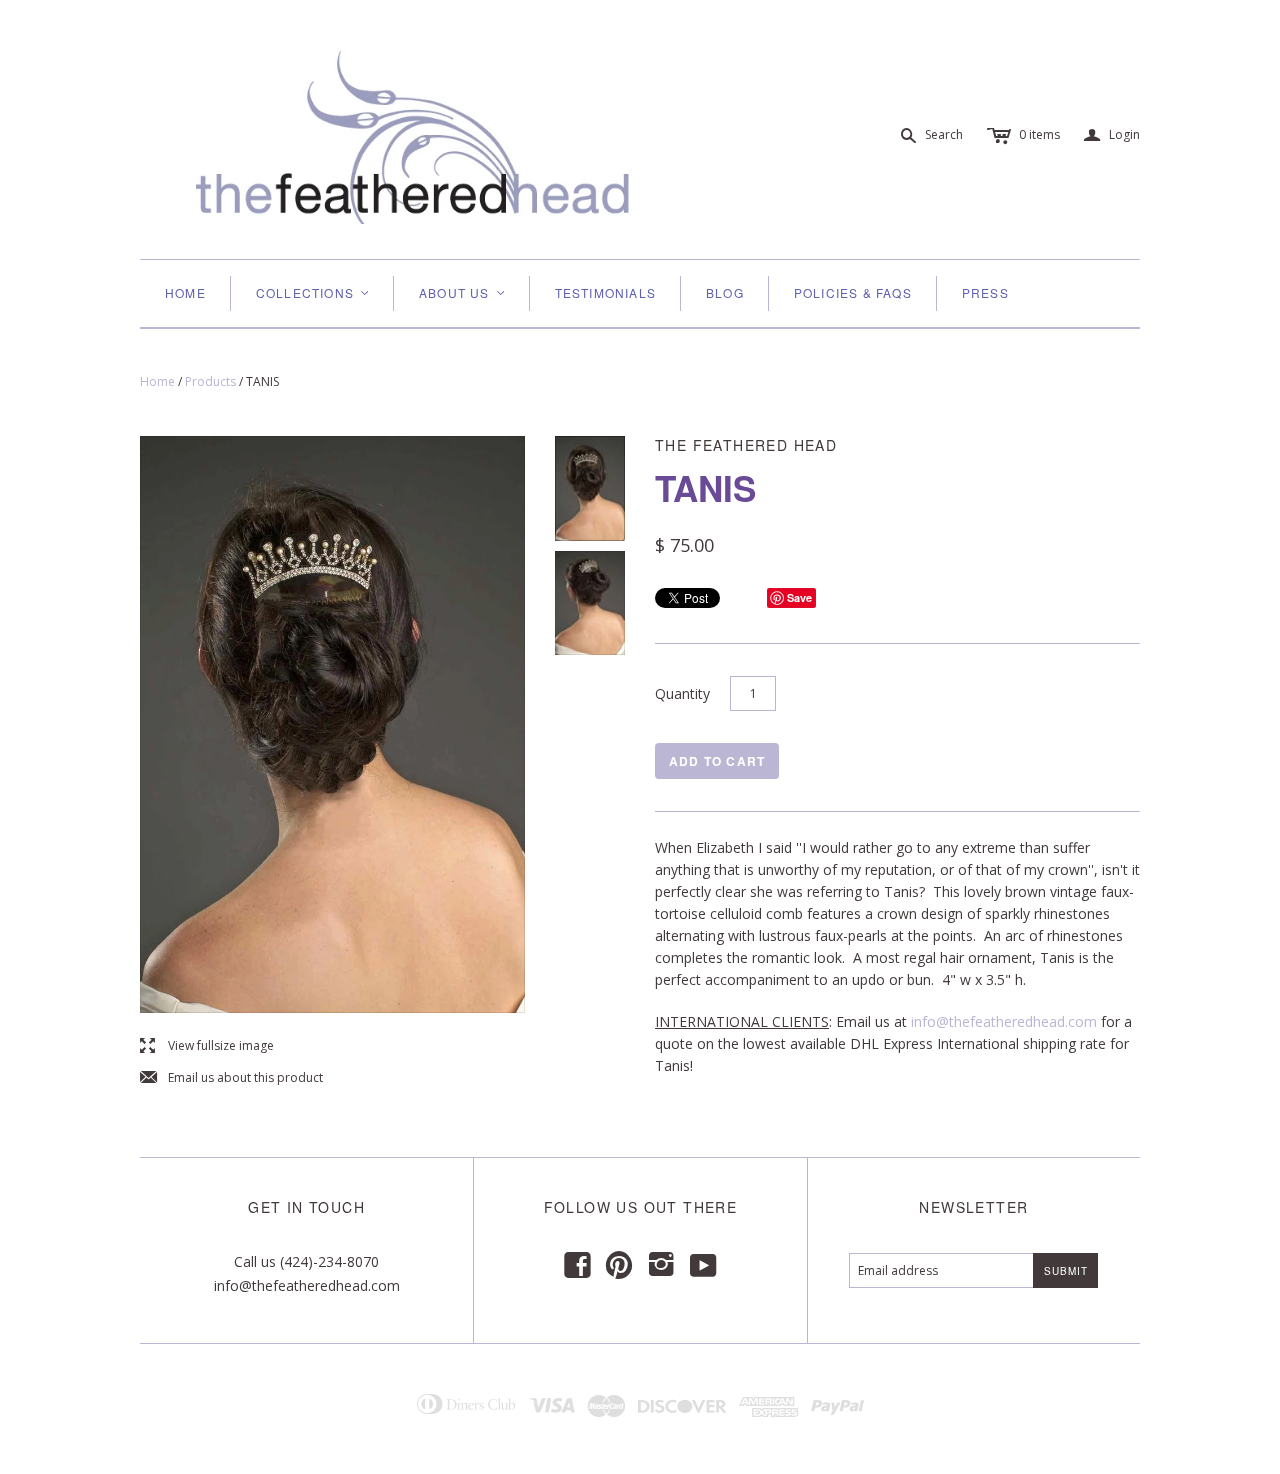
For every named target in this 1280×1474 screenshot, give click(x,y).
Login (1112, 135)
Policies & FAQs (853, 292)
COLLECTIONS (313, 292)
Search (944, 134)
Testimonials (605, 292)
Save (799, 597)
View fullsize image (207, 1046)
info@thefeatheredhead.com (1004, 1021)
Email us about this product (231, 1078)
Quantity (682, 693)
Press (985, 292)
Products (210, 381)
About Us (463, 292)
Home (185, 292)
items (1039, 134)
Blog (725, 292)
